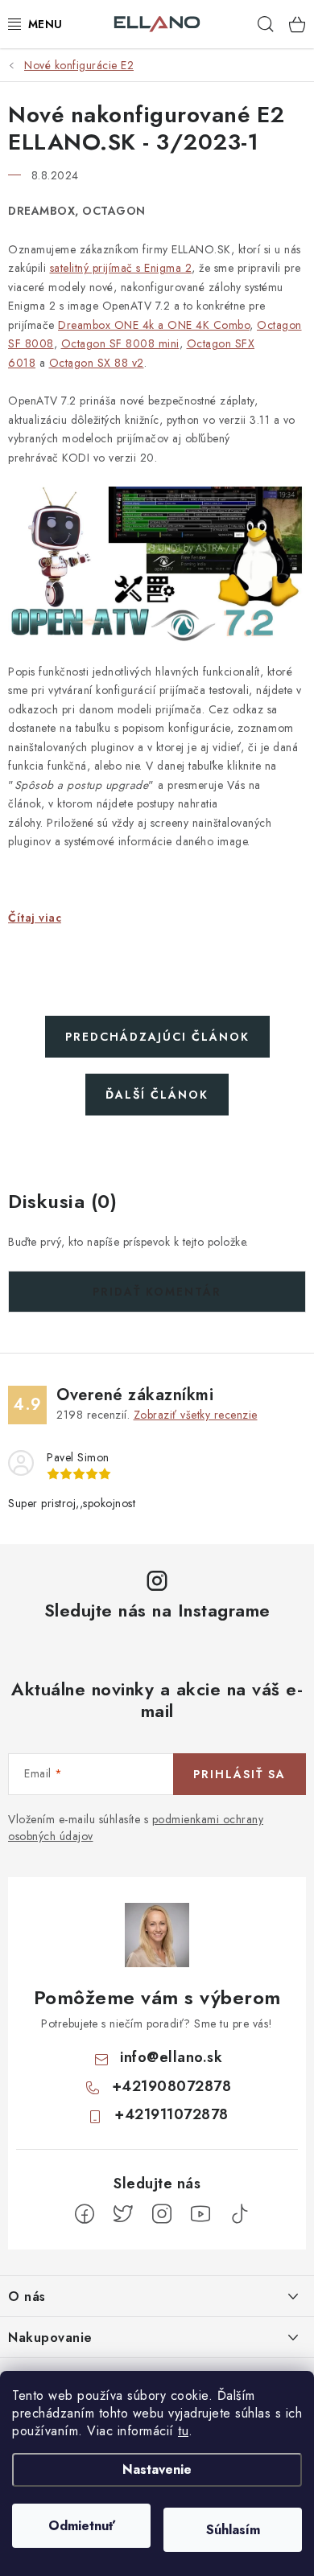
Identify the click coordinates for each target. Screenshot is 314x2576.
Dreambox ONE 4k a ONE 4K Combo (154, 325)
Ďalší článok (157, 1095)
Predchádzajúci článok (157, 1037)
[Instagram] (162, 2214)
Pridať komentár (157, 1292)
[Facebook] (85, 2214)
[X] (123, 2214)
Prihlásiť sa (240, 1774)
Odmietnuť (82, 2526)
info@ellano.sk (171, 2057)
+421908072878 (172, 2086)
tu (183, 2431)
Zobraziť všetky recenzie (196, 1415)
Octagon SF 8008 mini (120, 343)
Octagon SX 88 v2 (97, 363)
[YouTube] (200, 2214)
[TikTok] (239, 2214)
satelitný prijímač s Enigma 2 (121, 268)
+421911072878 (171, 2114)
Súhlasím (233, 2530)
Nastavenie (157, 2469)
